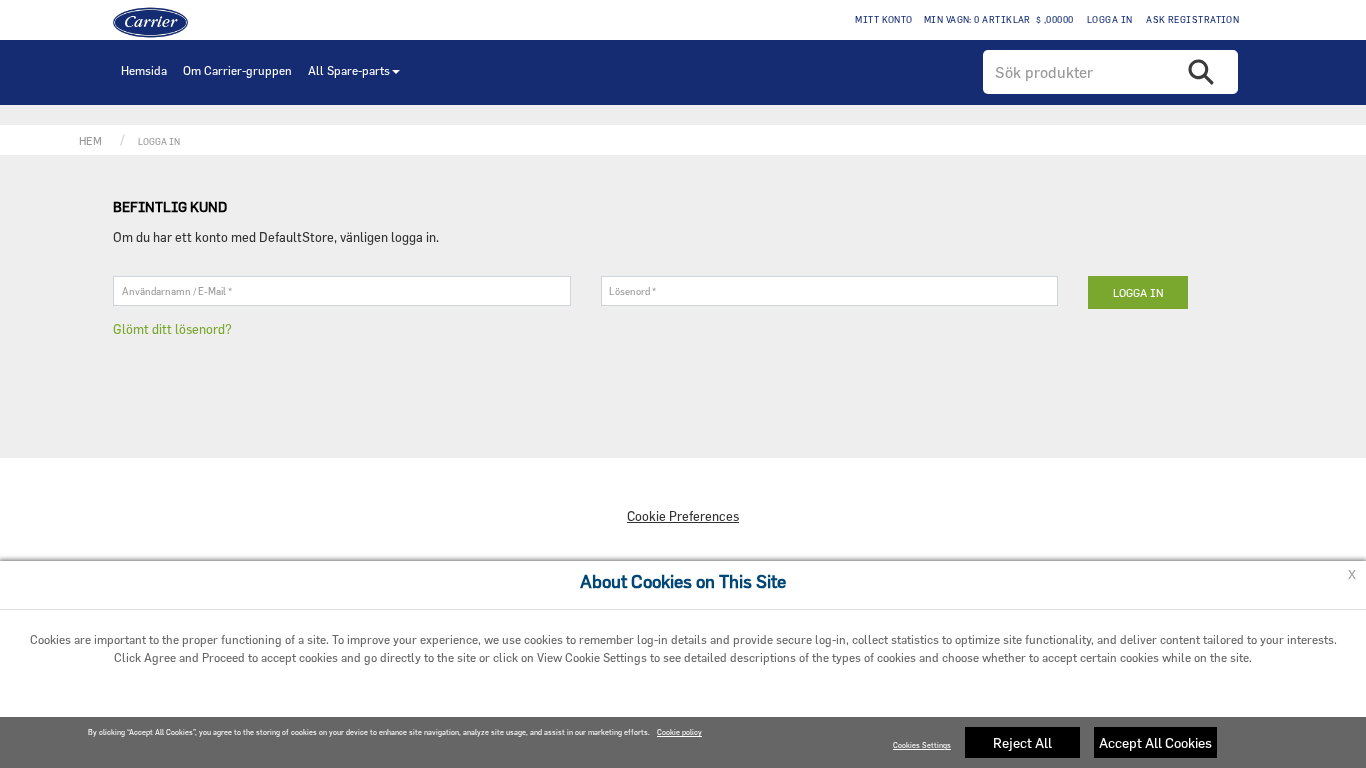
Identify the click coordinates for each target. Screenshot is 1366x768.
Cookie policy (679, 732)
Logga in (1108, 19)
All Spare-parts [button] (349, 70)
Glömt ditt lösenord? (172, 329)
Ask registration (1192, 19)
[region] (683, 742)
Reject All (1022, 742)
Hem (90, 140)
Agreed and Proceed (361, 699)
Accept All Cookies (1155, 742)
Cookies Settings (922, 745)
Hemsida (144, 70)
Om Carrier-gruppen (237, 70)
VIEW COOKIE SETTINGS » (1025, 699)
